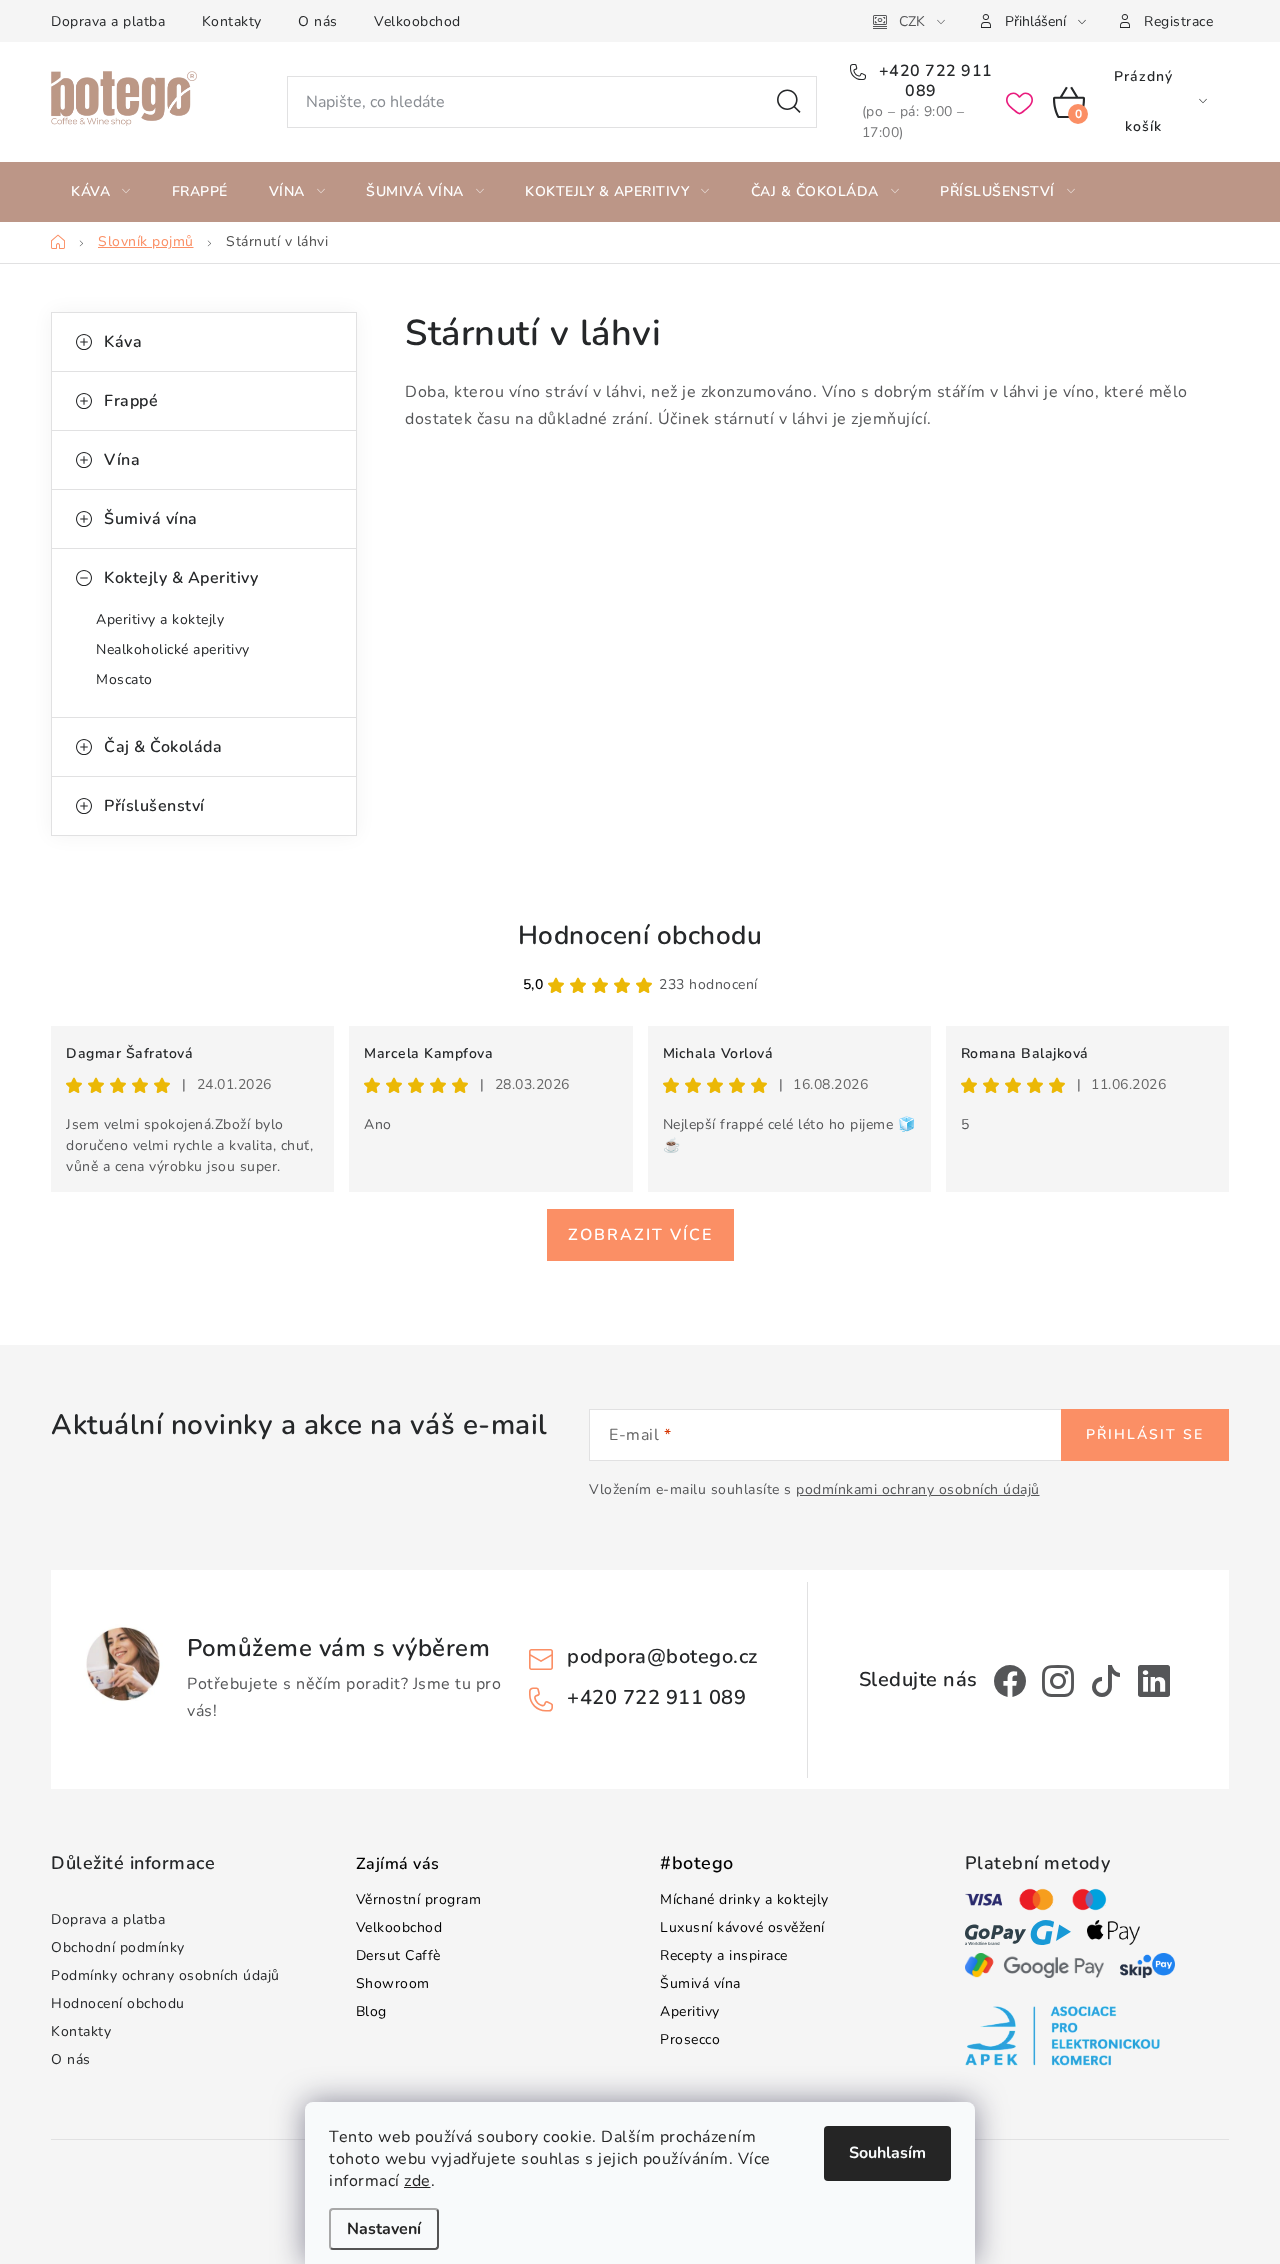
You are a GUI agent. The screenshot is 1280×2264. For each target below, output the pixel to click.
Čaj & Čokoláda (163, 747)
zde (417, 2181)
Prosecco (690, 2039)
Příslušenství (154, 806)
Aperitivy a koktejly (160, 619)
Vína (122, 460)
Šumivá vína (151, 519)
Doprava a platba (108, 21)
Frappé (131, 401)
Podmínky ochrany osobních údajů (165, 1975)
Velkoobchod (417, 21)
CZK (912, 21)
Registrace (1178, 21)
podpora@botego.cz (662, 1656)
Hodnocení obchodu (640, 935)
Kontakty (232, 21)
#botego (697, 1864)
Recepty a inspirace (724, 1955)
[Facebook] (1010, 1681)
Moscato (124, 679)
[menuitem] (101, 192)
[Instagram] (1058, 1681)
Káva (123, 342)
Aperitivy (690, 2011)
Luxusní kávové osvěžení (742, 1927)
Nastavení (384, 2229)
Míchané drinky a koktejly (744, 1899)
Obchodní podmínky (118, 1947)
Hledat (789, 102)
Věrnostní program (419, 1899)
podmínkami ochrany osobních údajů (918, 1489)
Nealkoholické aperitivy (173, 649)
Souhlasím (887, 2153)
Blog (371, 2011)
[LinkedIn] (1154, 1681)
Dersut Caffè (398, 1955)
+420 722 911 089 (933, 81)
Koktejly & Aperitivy (181, 578)
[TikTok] (1106, 1681)
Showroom (393, 1983)
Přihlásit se (1145, 1434)
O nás (318, 21)
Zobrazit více (640, 1235)
